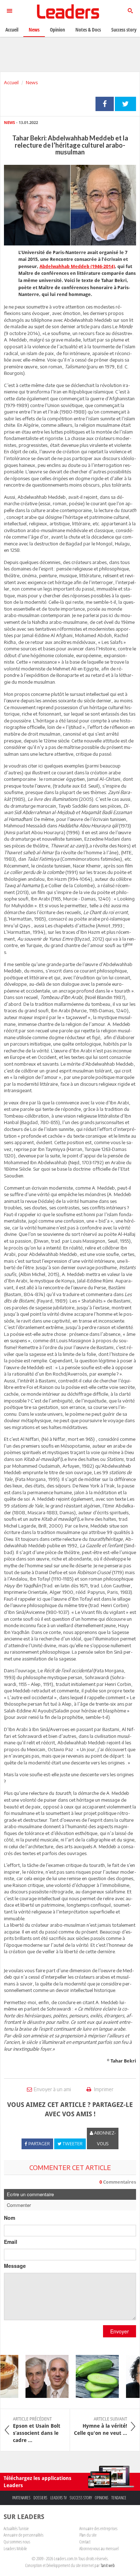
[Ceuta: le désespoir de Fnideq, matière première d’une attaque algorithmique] (41, 2376)
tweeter (125, 104)
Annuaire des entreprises (98, 2528)
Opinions (102, 2498)
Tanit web (108, 2565)
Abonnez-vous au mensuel (99, 2548)
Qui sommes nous (17, 2542)
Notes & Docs (88, 30)
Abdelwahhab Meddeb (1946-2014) (77, 266)
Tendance (119, 2498)
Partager (105, 104)
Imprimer (103, 2089)
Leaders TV (59, 2498)
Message (15, 2266)
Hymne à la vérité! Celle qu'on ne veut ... (101, 2426)
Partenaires (21, 2498)
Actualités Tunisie (16, 2528)
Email (11, 2242)
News (32, 82)
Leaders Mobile (15, 2548)
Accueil (11, 82)
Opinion (57, 30)
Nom (10, 2218)
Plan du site (88, 2535)
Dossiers (40, 2498)
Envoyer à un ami (52, 2089)
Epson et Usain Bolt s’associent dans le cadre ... (37, 2430)
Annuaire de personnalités (24, 2535)
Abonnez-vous (104, 2138)
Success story (81, 2498)
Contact (85, 2542)
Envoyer (120, 2331)
